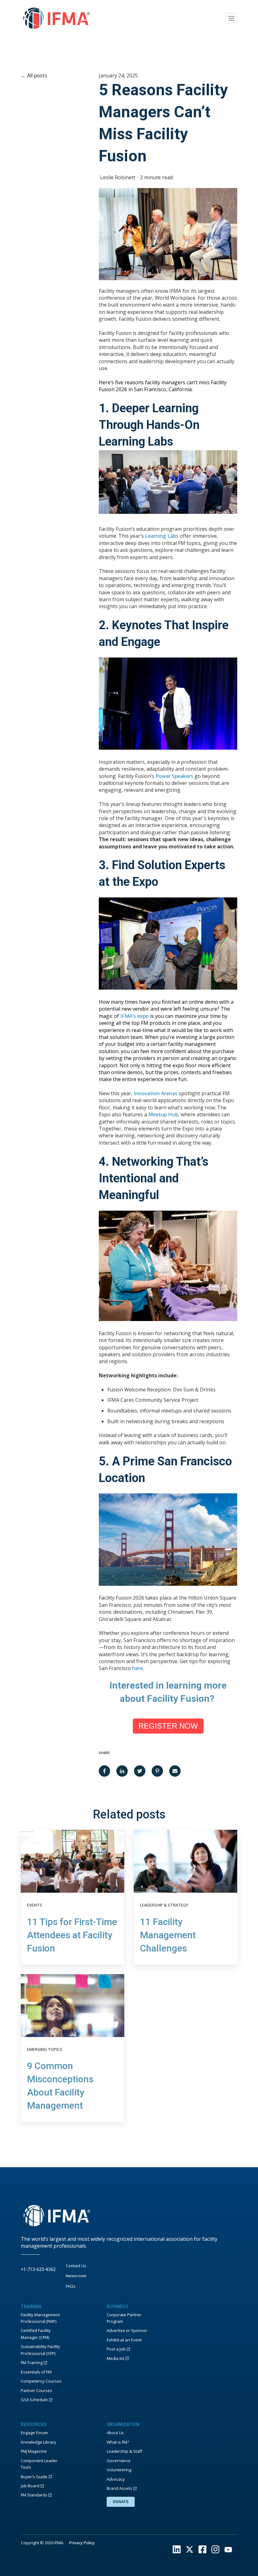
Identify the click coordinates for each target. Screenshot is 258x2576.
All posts (37, 75)
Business (117, 2307)
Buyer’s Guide (34, 2477)
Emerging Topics (45, 2049)
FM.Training (32, 2362)
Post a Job (116, 2349)
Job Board (30, 2486)
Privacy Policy (82, 2543)
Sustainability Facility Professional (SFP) (40, 2350)
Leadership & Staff (124, 2451)
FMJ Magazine (34, 2451)
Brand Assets (119, 2488)
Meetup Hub (163, 1114)
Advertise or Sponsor (127, 2330)
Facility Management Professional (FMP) (40, 2318)
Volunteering (119, 2470)
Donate (121, 2502)
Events (35, 1905)
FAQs (71, 2286)
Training (31, 2307)
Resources (34, 2424)
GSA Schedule (34, 2400)
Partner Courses (36, 2390)
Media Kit (115, 2358)
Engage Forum (34, 2433)
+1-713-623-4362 (38, 2269)
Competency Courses (41, 2381)
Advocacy (116, 2479)
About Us (115, 2433)
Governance (119, 2461)
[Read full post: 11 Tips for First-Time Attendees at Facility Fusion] (73, 1861)
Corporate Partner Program (124, 2318)
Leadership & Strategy (164, 1905)
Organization (123, 2424)
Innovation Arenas (156, 1093)
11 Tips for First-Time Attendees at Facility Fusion (72, 1935)
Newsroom (76, 2276)
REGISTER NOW (168, 1726)
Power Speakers (174, 776)
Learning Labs (162, 536)
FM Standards (34, 2495)
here (137, 1668)
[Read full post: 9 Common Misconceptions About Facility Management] (73, 2006)
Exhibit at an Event (124, 2340)
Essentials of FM (36, 2372)
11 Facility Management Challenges (168, 1935)
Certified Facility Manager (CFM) (36, 2334)
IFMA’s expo (135, 1016)
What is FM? (118, 2442)
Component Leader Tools (39, 2464)
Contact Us (76, 2266)
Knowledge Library (39, 2442)
